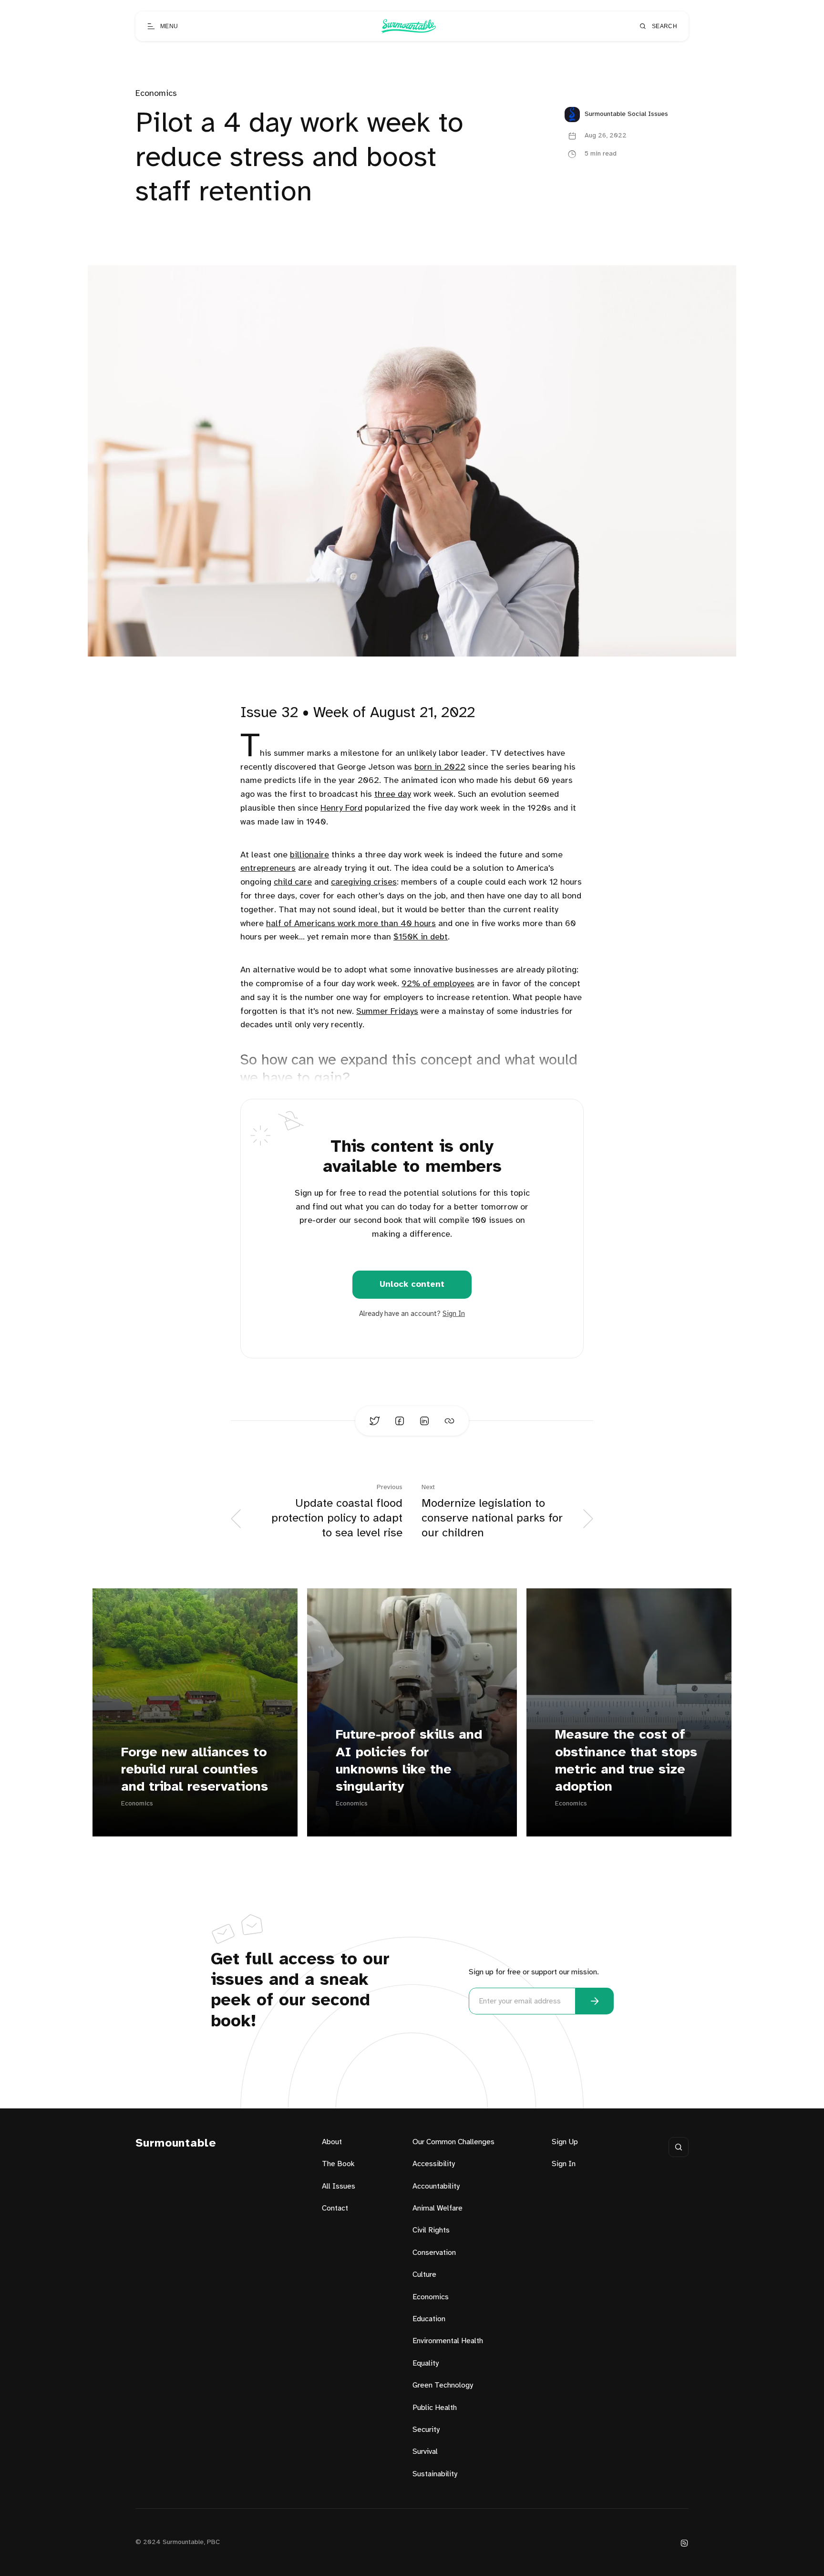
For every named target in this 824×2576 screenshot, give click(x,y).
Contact (335, 2208)
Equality (426, 2363)
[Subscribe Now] (595, 2001)
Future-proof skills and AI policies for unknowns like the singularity (409, 1761)
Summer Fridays (387, 1012)
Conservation (434, 2253)
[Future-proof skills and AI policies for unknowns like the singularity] (412, 1712)
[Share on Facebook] (400, 1421)
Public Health (435, 2408)
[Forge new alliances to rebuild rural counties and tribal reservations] (195, 1712)
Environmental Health (448, 2341)
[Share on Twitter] (375, 1421)
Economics (156, 94)
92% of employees (438, 984)
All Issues (339, 2186)
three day (393, 795)
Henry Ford (341, 808)
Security (426, 2430)
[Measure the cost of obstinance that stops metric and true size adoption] (629, 1712)
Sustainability (435, 2474)
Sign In (454, 1314)
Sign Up (565, 2142)
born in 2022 (440, 767)
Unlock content (412, 1285)
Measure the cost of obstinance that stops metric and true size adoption (626, 1761)
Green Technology (443, 2385)
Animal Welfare (438, 2208)
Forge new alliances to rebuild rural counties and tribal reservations (195, 1770)
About (332, 2142)
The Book (338, 2164)
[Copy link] (449, 1421)
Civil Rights (431, 2230)
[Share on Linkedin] (424, 1421)
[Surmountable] (408, 26)
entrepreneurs (268, 869)
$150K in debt (421, 937)
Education (429, 2319)
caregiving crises (364, 882)
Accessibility (434, 2164)
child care (293, 882)
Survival (425, 2452)
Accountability (436, 2186)
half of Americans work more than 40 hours (351, 924)
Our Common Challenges (453, 2142)
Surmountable (176, 2143)
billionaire (309, 855)
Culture (424, 2275)
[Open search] (679, 2147)
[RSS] (684, 2543)
